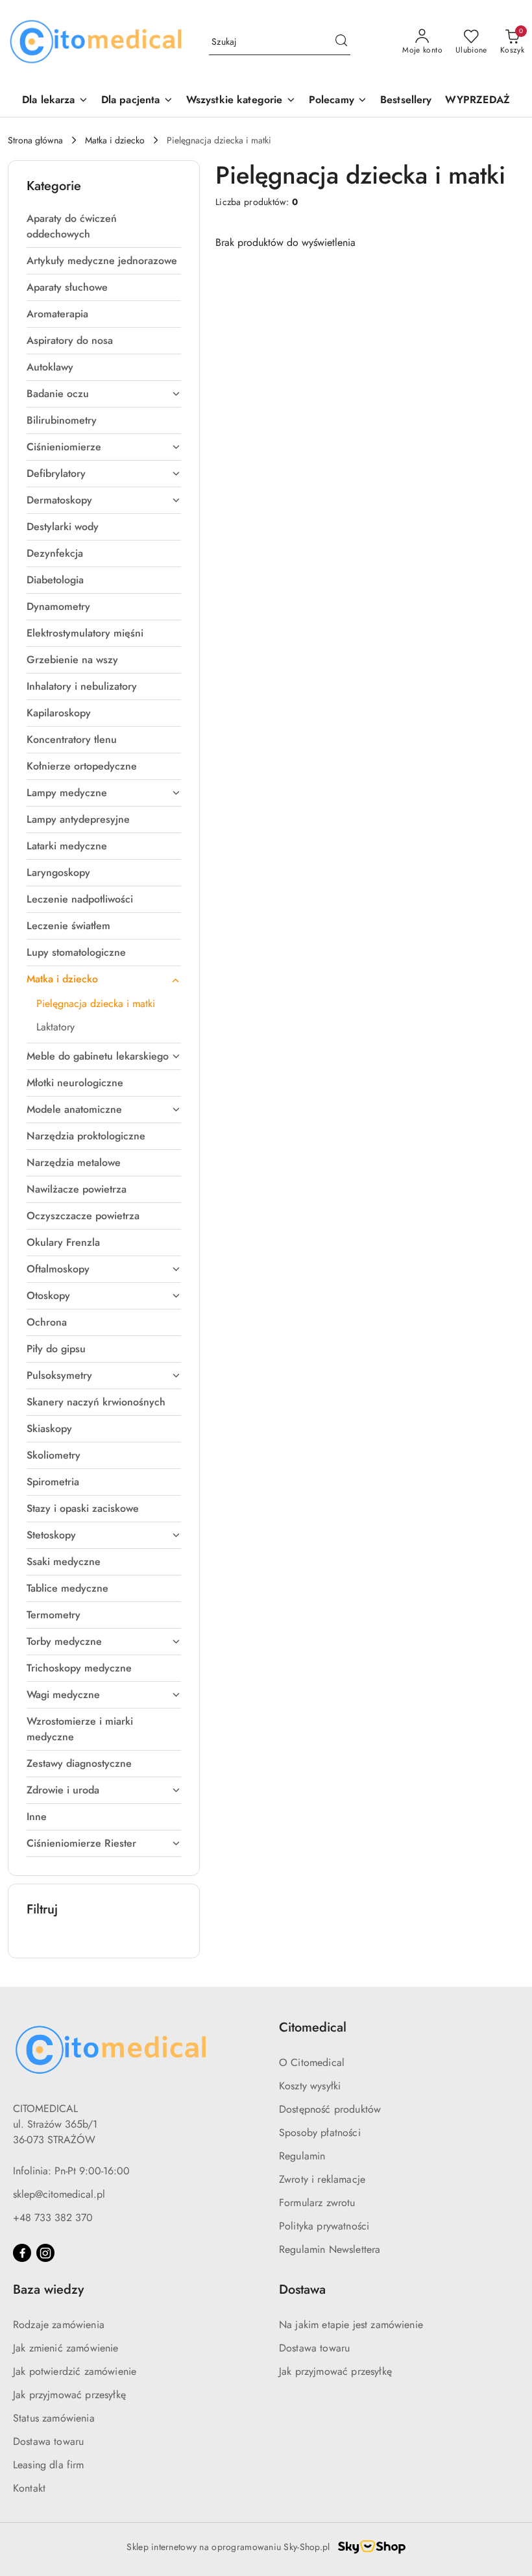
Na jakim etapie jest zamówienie (351, 2325)
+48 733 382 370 (53, 2218)
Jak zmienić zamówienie (66, 2348)
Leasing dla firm (49, 2465)
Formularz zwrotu (317, 2203)
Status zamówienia (54, 2418)
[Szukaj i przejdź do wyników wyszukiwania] (341, 42)
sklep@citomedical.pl (59, 2194)
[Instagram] (45, 2253)
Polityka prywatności (324, 2226)
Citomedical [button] (313, 2027)
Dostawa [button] (302, 2290)
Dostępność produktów (330, 2109)
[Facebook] (22, 2253)
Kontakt (29, 2488)
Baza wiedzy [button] (48, 2290)
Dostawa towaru (48, 2441)
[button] (338, 101)
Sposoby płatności (320, 2132)
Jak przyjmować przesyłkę (69, 2395)
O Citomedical (312, 2062)
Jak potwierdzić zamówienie (75, 2371)
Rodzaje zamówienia (59, 2325)
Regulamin (302, 2156)
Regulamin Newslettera (330, 2249)
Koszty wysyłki (310, 2086)
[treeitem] (104, 226)
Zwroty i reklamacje (322, 2179)
